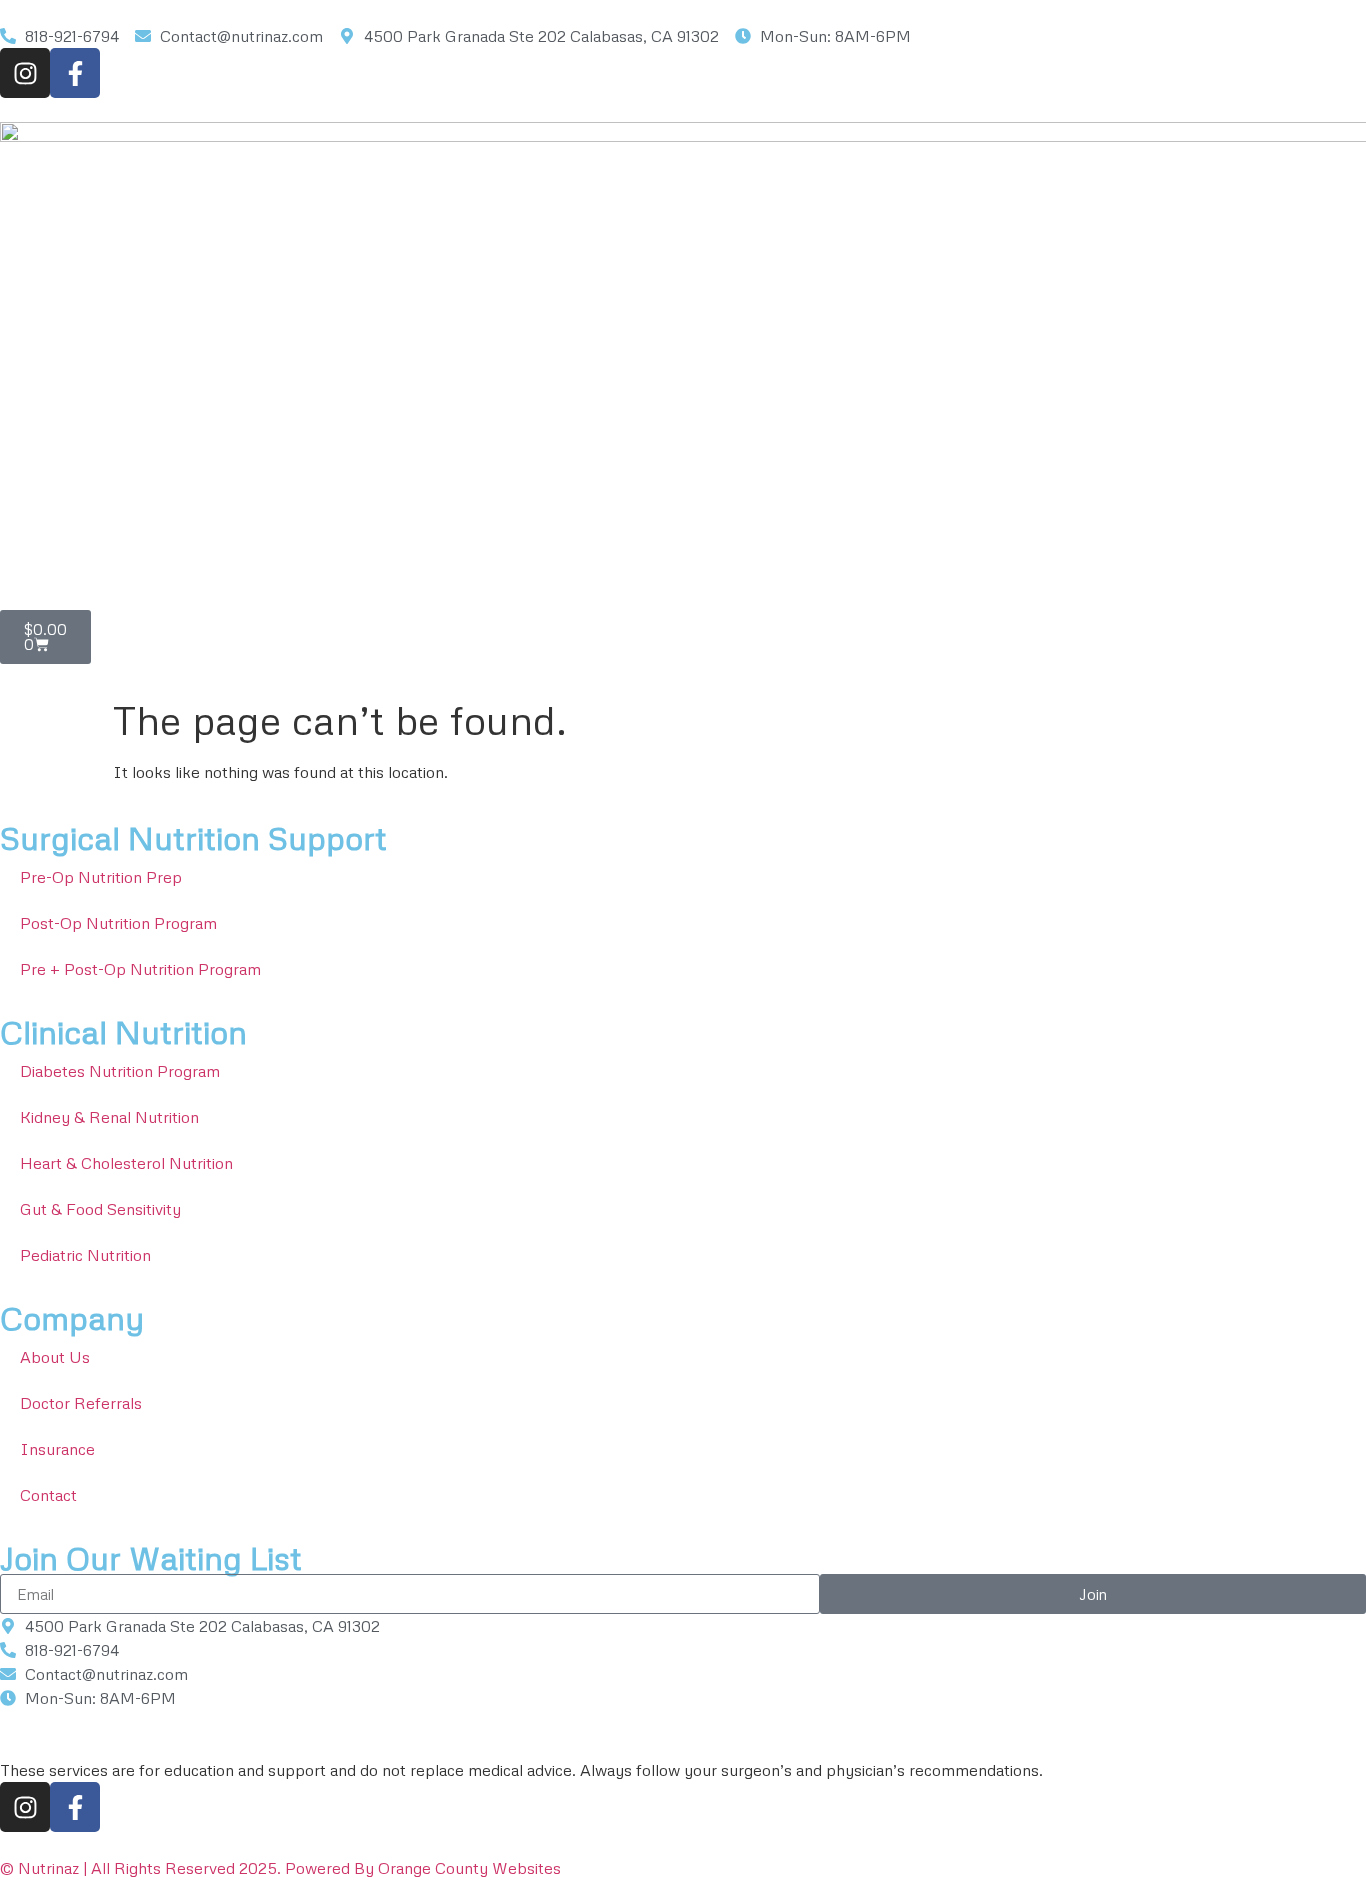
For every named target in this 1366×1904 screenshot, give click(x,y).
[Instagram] (25, 73)
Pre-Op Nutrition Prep (101, 877)
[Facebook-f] (75, 73)
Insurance (57, 1449)
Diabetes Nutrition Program (120, 1071)
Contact (48, 1495)
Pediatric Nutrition (85, 1255)
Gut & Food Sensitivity (100, 1209)
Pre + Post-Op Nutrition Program (140, 969)
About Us (55, 1357)
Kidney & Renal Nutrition (109, 1117)
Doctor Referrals (81, 1403)
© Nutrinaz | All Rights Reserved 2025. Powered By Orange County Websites (280, 1868)
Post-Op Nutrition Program (118, 923)
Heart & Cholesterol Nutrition (126, 1163)
